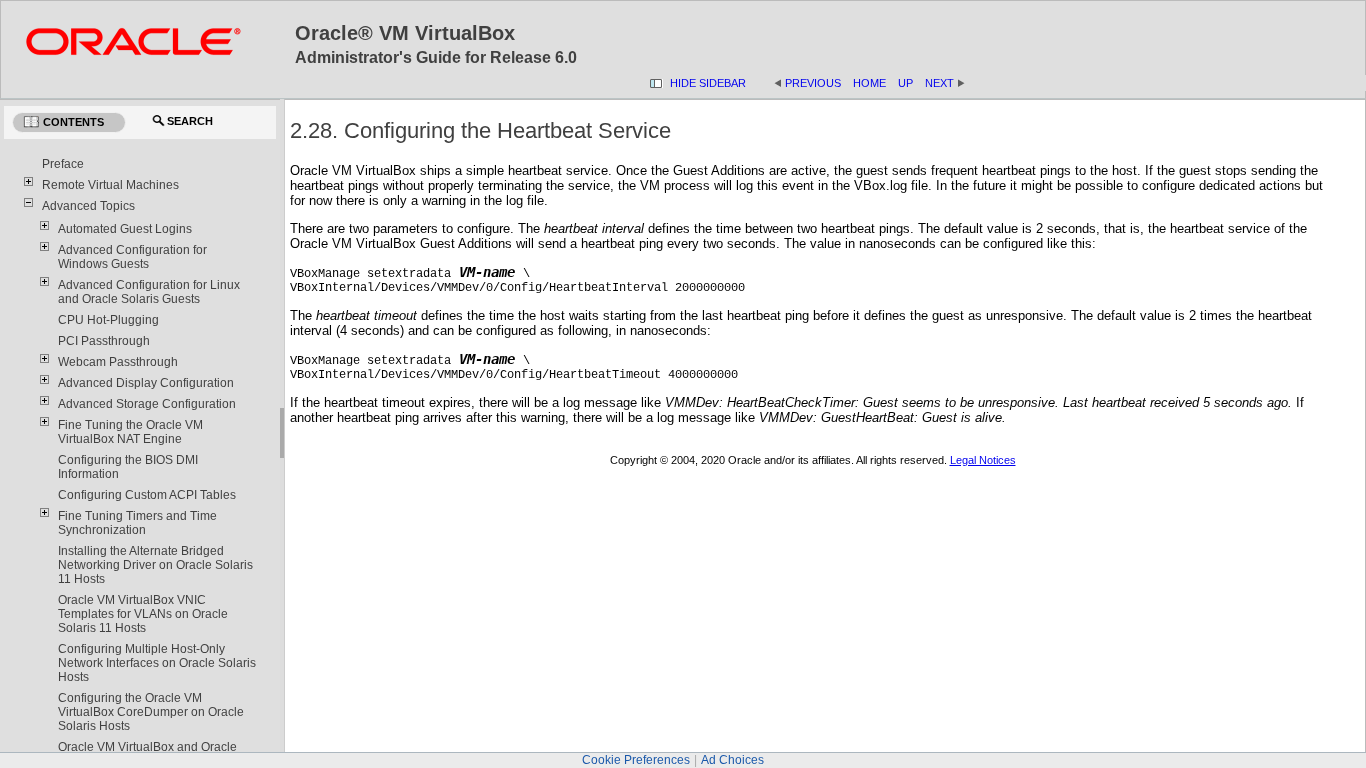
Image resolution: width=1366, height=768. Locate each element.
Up (905, 83)
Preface (63, 164)
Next (945, 83)
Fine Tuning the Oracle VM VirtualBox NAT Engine (130, 432)
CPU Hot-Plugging (108, 320)
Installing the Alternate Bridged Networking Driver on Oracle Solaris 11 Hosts (155, 565)
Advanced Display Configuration (146, 383)
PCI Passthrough (104, 341)
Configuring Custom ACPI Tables (147, 495)
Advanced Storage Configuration (147, 404)
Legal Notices (983, 460)
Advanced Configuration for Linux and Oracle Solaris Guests (149, 292)
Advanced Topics (88, 206)
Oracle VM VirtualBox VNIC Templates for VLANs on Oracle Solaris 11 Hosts (143, 614)
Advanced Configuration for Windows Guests (132, 257)
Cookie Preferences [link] (636, 760)
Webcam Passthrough (118, 362)
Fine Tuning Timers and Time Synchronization (137, 523)
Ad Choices (732, 760)
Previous (813, 83)
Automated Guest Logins (125, 229)
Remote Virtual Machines (110, 185)
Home (869, 83)
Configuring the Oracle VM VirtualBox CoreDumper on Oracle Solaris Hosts (151, 712)
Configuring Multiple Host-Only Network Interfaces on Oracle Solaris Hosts (157, 663)
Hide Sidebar (708, 83)
